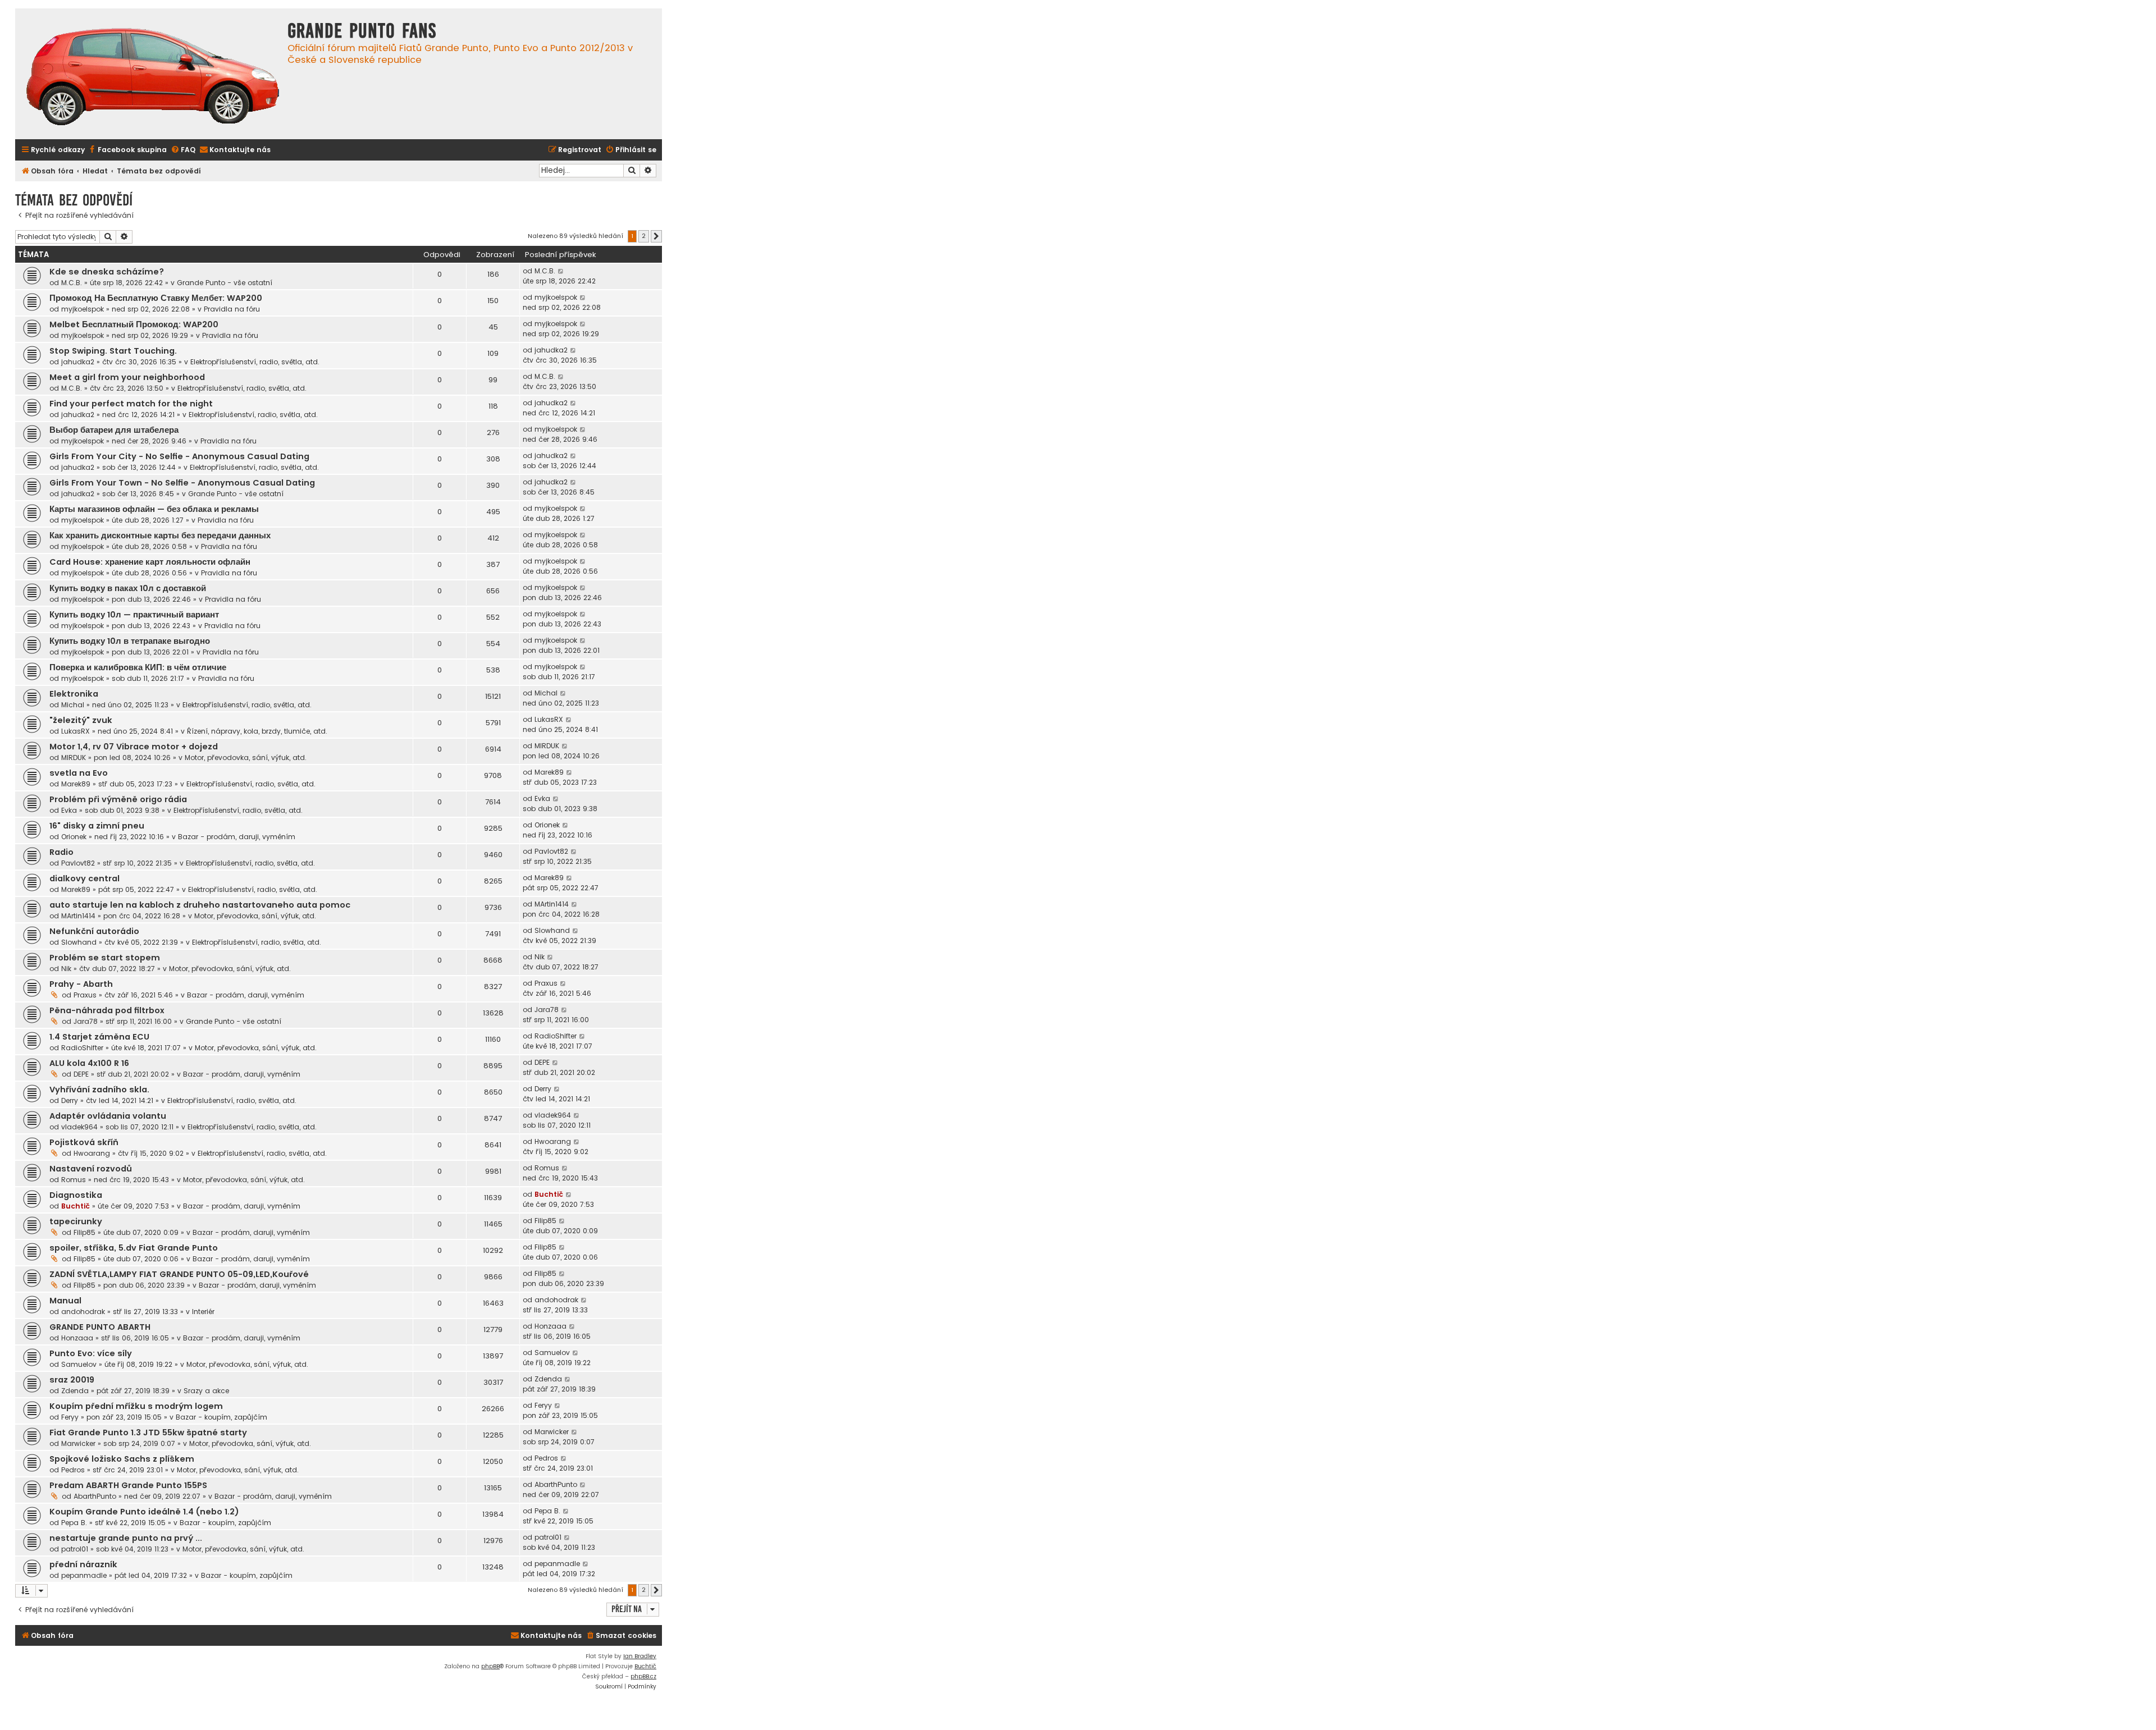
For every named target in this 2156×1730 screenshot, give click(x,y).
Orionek (74, 837)
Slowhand (79, 942)
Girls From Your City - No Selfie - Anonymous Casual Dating (179, 456)
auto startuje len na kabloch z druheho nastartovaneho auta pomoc (200, 905)
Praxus (85, 995)
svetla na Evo (79, 773)
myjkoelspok (83, 309)
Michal (73, 705)
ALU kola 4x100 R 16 (89, 1063)
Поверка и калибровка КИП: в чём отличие (138, 667)
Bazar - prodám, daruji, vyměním (237, 837)
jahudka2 (78, 362)
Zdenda (75, 1391)
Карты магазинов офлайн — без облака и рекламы (154, 509)
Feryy (70, 1417)
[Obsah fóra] (153, 78)
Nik (66, 969)
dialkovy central (84, 878)
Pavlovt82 (78, 863)
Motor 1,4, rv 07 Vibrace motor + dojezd (134, 747)
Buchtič (76, 1206)
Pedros (73, 1470)
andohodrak (83, 1312)
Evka (69, 810)
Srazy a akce (206, 1391)
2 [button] (644, 236)
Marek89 (76, 784)
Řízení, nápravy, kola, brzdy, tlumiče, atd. (257, 731)
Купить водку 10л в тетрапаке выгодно (130, 641)
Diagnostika (76, 1195)
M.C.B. (72, 283)
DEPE (81, 1074)
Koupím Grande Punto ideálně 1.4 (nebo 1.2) (144, 1512)
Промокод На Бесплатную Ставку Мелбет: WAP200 (156, 298)
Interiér (203, 1312)
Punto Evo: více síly (91, 1353)
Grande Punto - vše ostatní (225, 283)
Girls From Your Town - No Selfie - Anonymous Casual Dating (182, 483)
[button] (656, 236)
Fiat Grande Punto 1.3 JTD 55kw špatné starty (148, 1432)
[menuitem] (127, 150)
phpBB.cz (643, 1676)
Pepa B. (74, 1523)
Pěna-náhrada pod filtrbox (107, 1010)
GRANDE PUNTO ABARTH (100, 1327)
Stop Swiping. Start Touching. (113, 351)
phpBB (490, 1666)
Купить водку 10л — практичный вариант (134, 615)
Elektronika (74, 694)
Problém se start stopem (105, 958)
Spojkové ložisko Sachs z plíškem (122, 1459)
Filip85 (84, 1232)
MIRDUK (74, 758)
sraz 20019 (72, 1380)
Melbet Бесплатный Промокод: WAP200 (134, 324)
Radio (61, 852)
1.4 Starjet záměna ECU (99, 1037)
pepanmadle (84, 1575)
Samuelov (79, 1364)
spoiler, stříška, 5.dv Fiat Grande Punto (134, 1248)
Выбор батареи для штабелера (114, 430)
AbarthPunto (95, 1496)
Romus (74, 1180)
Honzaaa (77, 1338)
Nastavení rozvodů (91, 1169)
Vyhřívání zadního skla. (99, 1090)
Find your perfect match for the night (131, 404)
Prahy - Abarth (81, 984)
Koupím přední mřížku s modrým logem (136, 1406)
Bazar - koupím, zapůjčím (221, 1417)
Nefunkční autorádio (94, 931)
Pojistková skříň (84, 1142)
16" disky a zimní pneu (97, 826)
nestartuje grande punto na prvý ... (126, 1538)
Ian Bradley (640, 1656)
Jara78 (86, 1021)
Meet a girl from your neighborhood (127, 377)
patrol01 (75, 1549)
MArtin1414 (78, 916)
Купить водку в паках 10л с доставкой (128, 588)
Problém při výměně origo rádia (118, 799)
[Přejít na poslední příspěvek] (561, 271)
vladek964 (79, 1127)
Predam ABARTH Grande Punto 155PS (128, 1485)
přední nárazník (83, 1564)
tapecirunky (76, 1221)
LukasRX (76, 731)
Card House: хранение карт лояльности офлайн (150, 562)
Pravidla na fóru (232, 309)
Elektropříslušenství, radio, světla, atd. (255, 362)
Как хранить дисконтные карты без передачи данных (160, 536)
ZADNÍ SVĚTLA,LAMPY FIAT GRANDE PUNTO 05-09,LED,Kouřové (179, 1274)
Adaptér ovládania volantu (108, 1116)
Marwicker (78, 1443)
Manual (65, 1301)
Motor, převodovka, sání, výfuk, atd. (246, 758)
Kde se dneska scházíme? (107, 272)
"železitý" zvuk (81, 720)
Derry (70, 1100)
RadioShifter (82, 1048)
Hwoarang (92, 1153)
